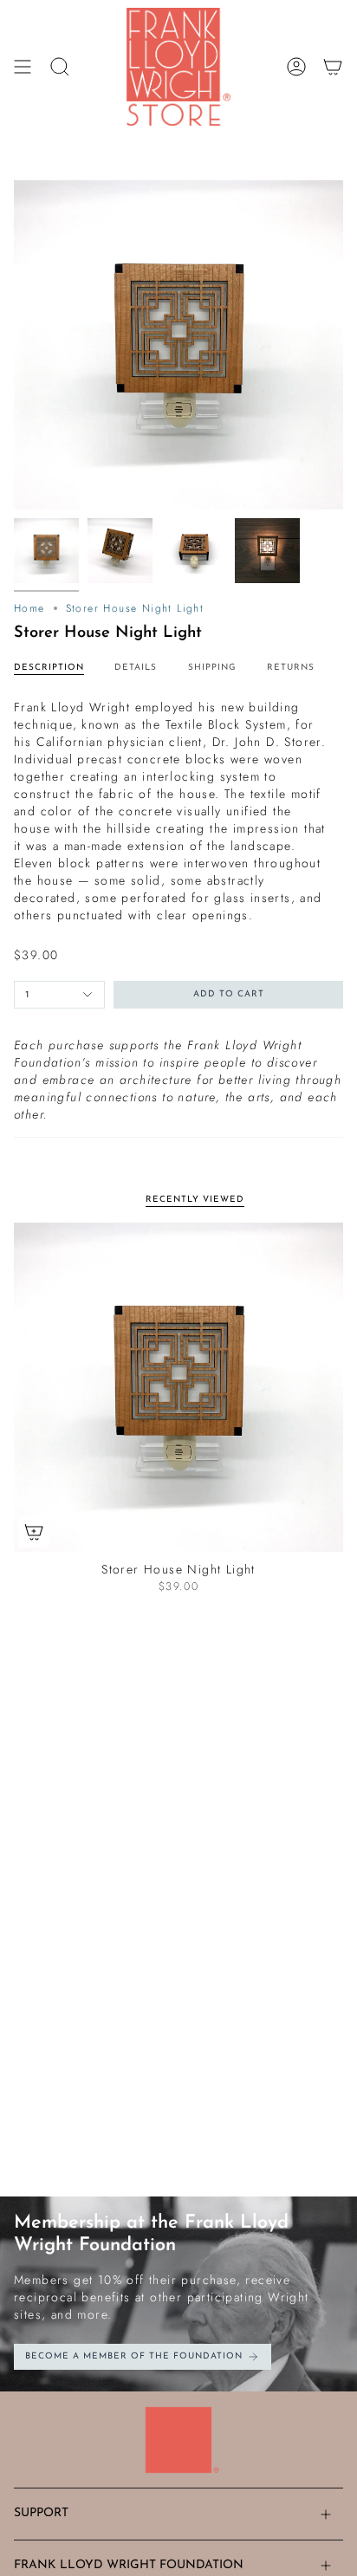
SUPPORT (41, 2513)
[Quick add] (34, 1532)
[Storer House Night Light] (178, 1387)
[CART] (333, 67)
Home (29, 608)
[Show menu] (23, 67)
